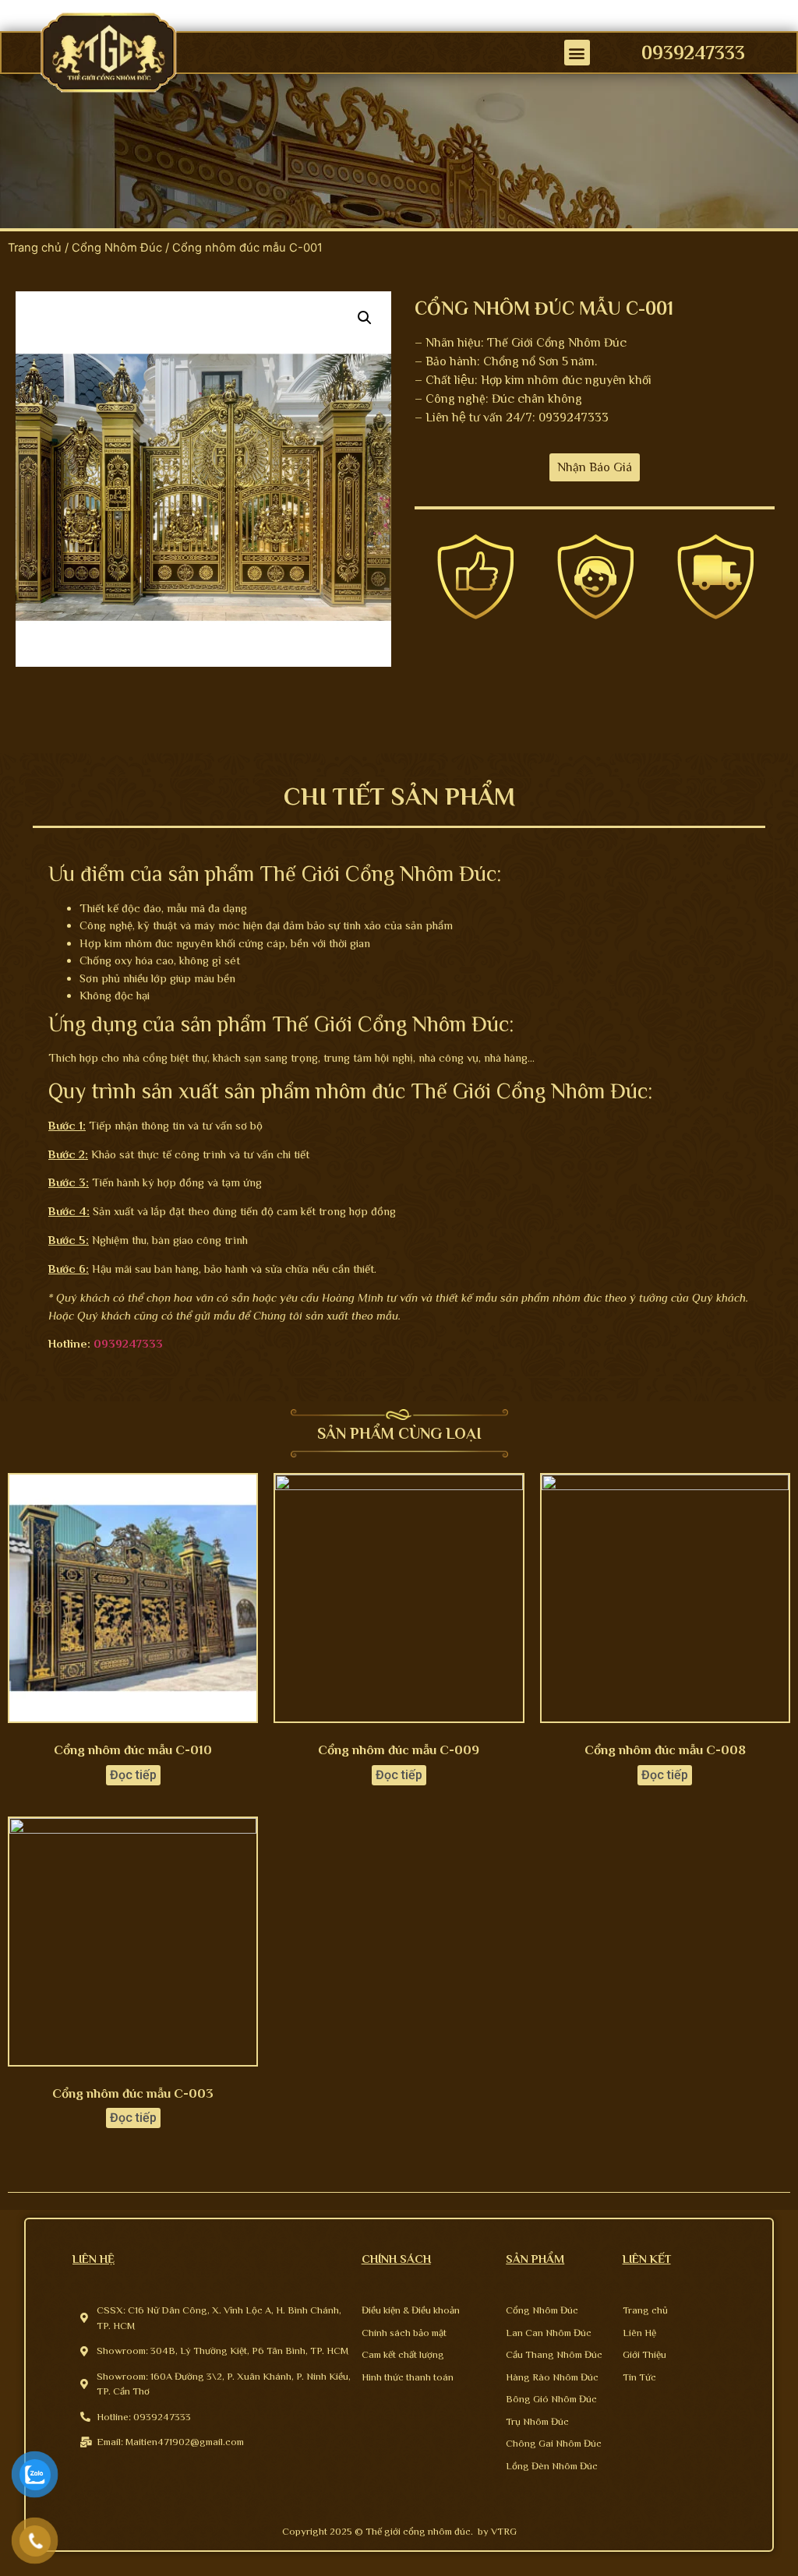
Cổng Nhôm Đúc (117, 248)
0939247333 (693, 53)
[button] (577, 53)
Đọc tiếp (133, 1775)
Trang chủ (35, 248)
